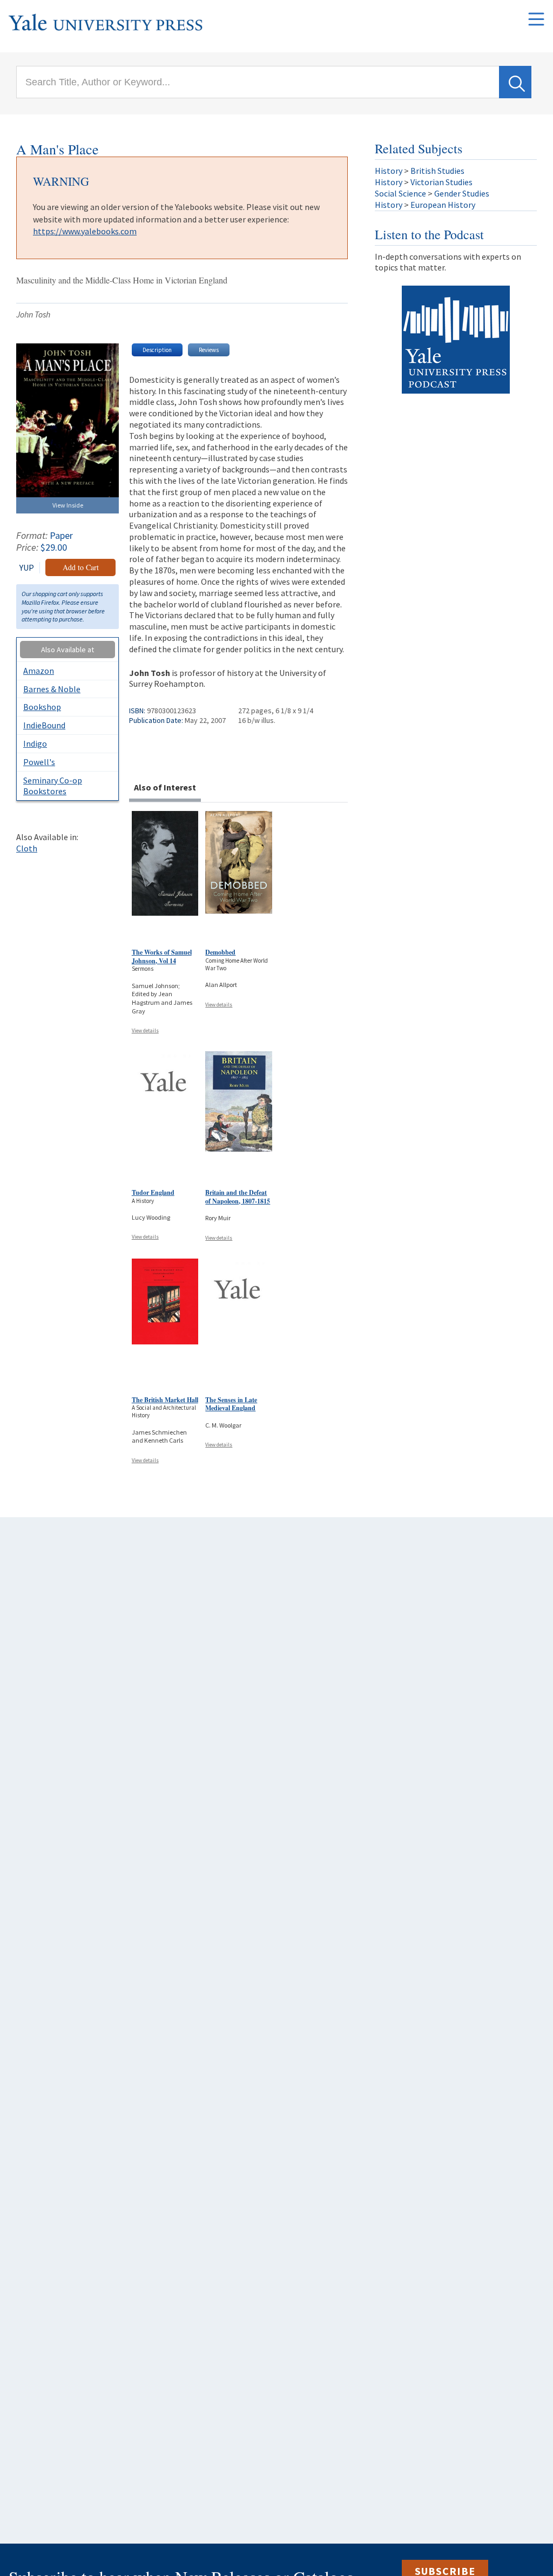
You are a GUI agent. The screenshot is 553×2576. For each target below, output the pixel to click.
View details (145, 1030)
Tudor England (153, 1192)
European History (443, 205)
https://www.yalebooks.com (85, 231)
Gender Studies (462, 193)
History (389, 171)
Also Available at (68, 650)
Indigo (35, 743)
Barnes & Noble (52, 689)
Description (157, 350)
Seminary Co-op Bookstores (53, 786)
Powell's (39, 762)
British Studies (437, 171)
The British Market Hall (165, 1400)
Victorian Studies (441, 182)
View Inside (68, 505)
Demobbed (220, 952)
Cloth (27, 848)
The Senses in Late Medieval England (231, 1404)
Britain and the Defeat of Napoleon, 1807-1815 (238, 1197)
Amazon (39, 671)
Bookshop (42, 707)
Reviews (209, 350)
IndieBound (44, 725)
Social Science (400, 193)
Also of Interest (165, 787)
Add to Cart (81, 567)
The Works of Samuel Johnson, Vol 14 (162, 956)
